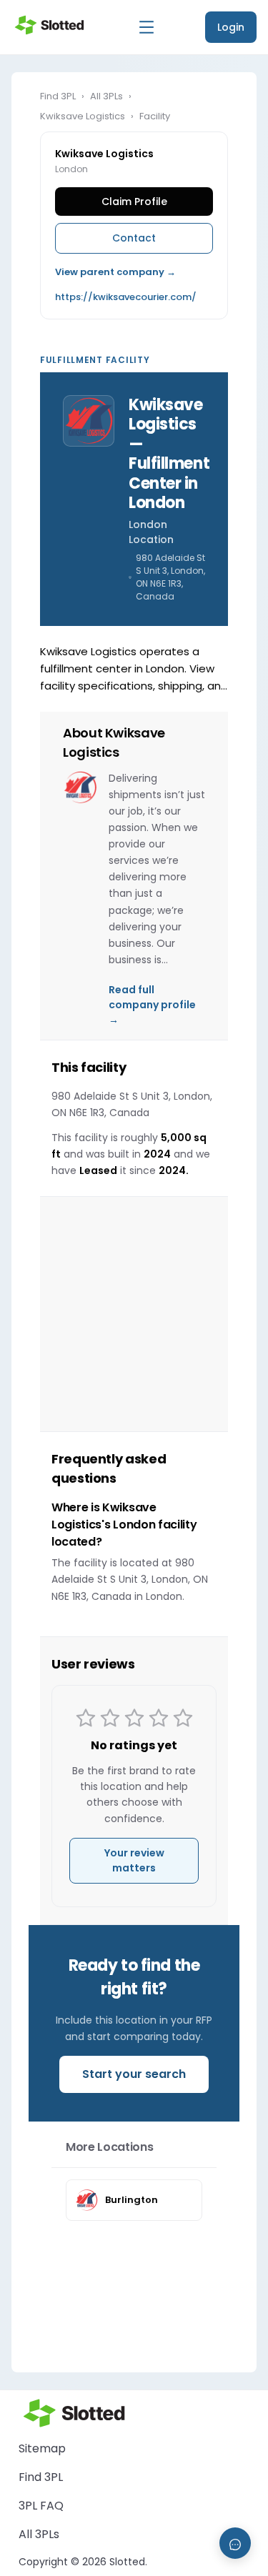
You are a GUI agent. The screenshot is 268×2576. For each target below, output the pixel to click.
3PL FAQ (41, 2506)
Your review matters (134, 1860)
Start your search (134, 2074)
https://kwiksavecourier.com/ (126, 297)
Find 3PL (58, 96)
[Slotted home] (49, 25)
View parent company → (115, 272)
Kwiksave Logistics (83, 116)
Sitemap (42, 2448)
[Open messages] (235, 2543)
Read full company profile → (152, 1005)
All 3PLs (106, 96)
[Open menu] (147, 27)
